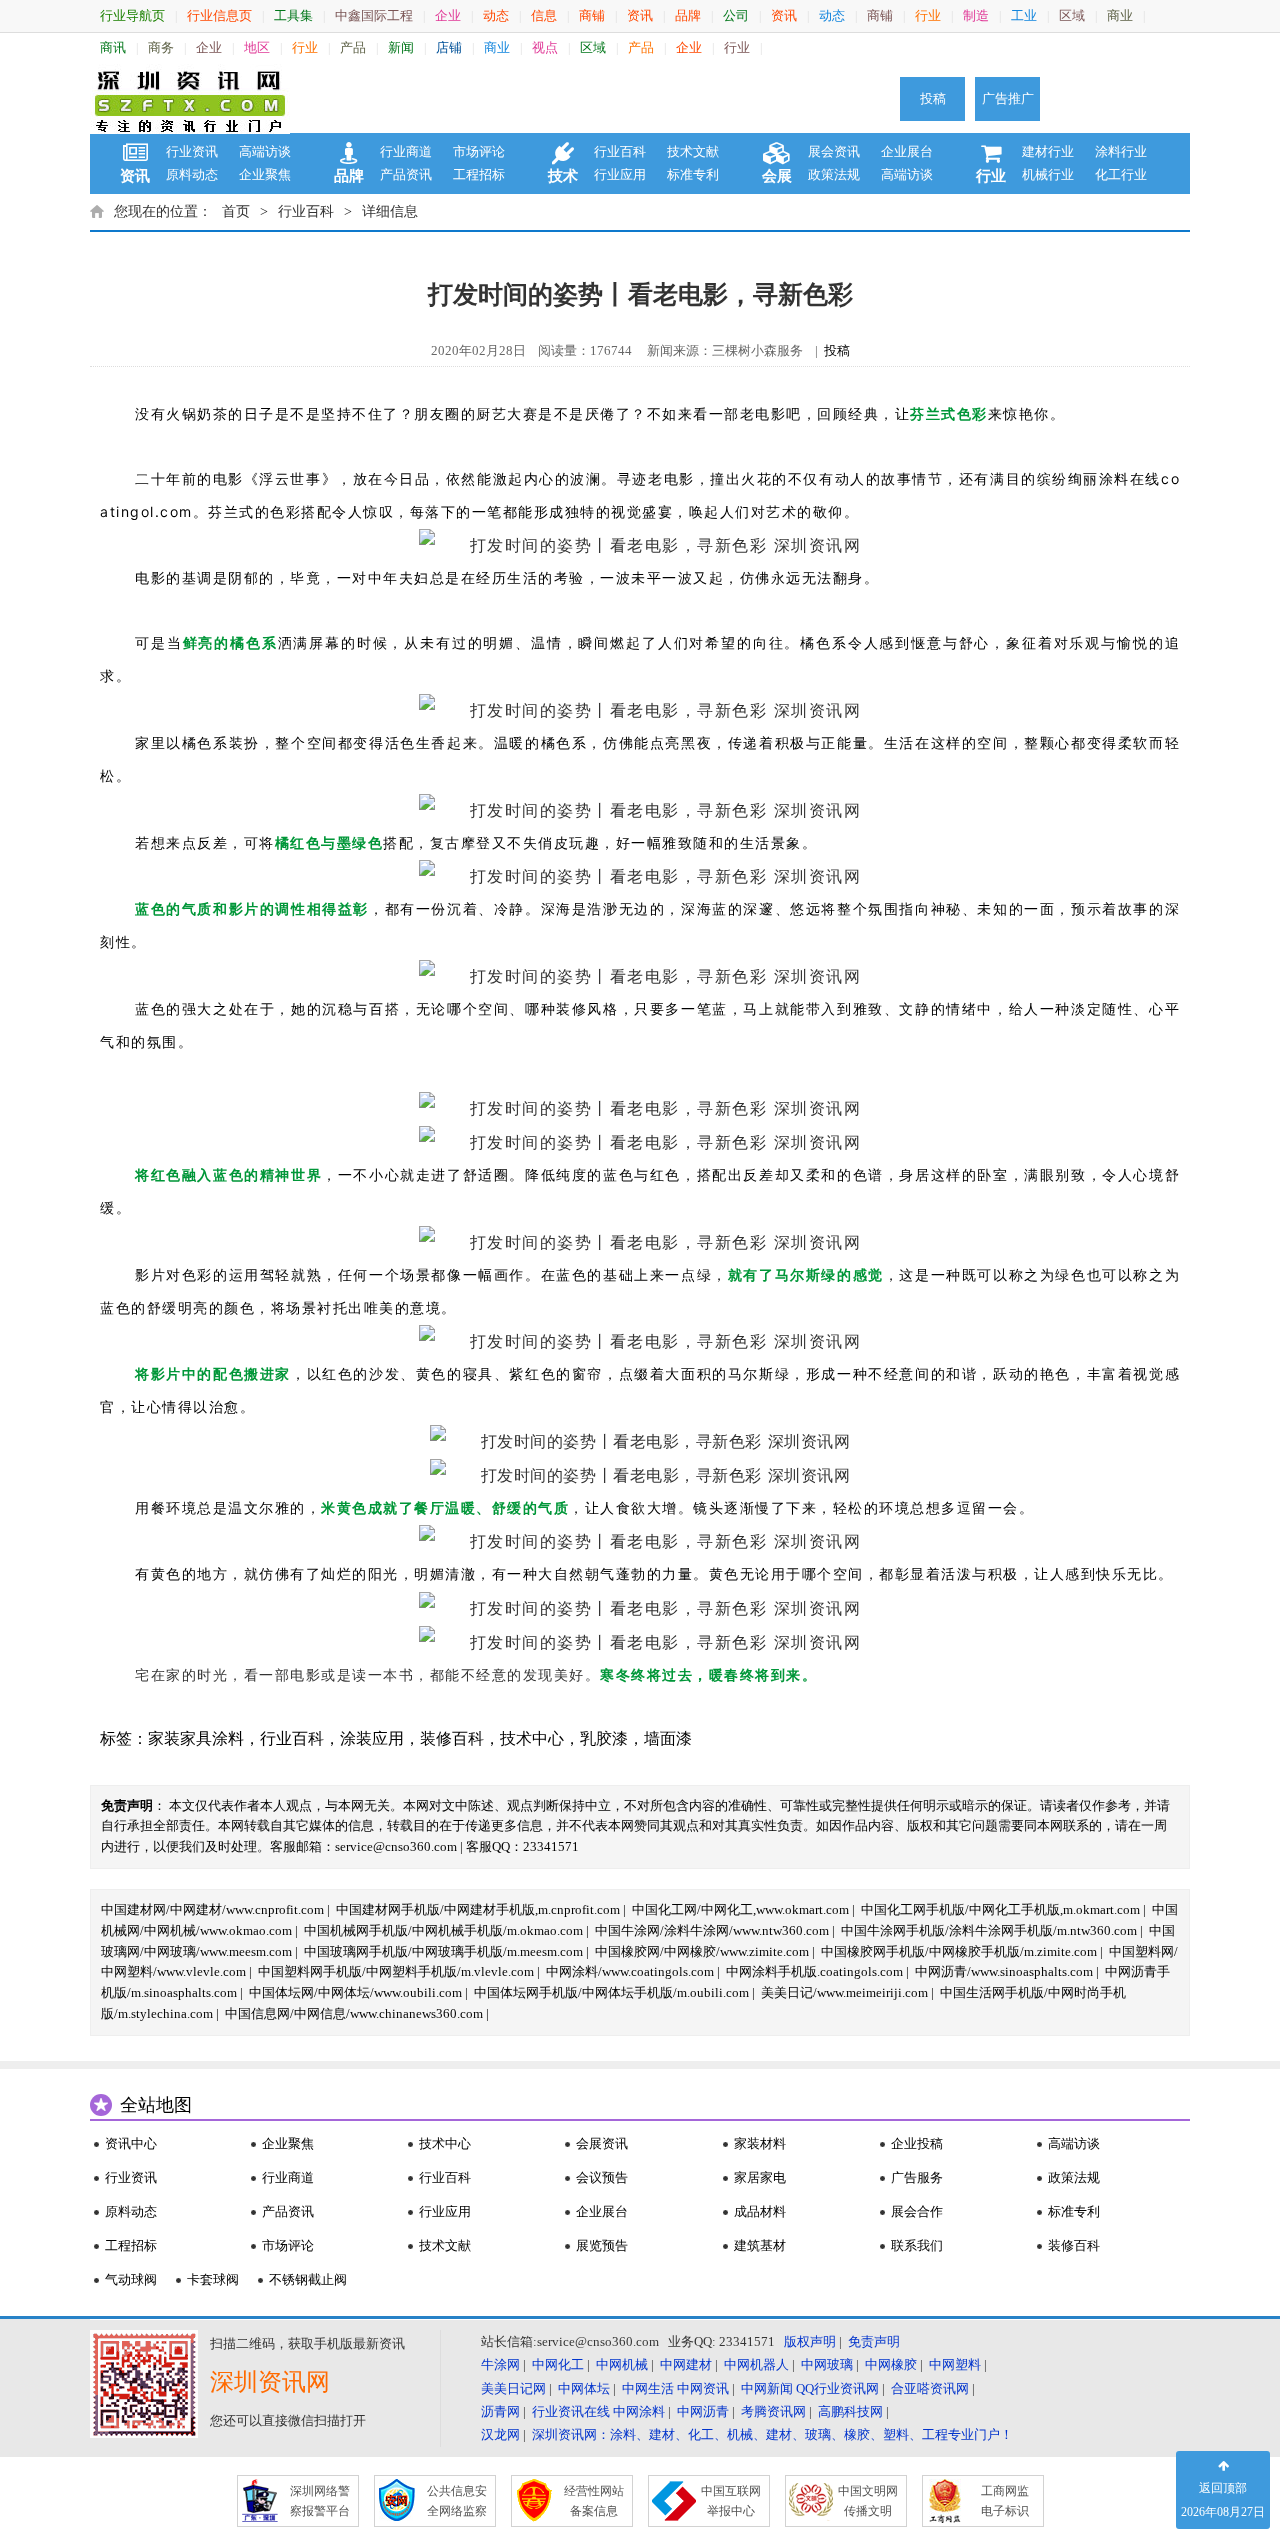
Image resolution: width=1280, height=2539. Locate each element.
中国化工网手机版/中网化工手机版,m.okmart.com (1000, 1909)
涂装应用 (372, 1738)
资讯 (640, 15)
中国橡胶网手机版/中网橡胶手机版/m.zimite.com (959, 1951)
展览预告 (602, 2245)
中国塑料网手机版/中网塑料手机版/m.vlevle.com (396, 1971)
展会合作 (917, 2211)
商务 (161, 47)
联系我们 (917, 2245)
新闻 (401, 47)
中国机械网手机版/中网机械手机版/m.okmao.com (443, 1930)
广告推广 (1008, 98)
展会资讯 (834, 151)
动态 (496, 15)
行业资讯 (192, 151)
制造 (976, 15)
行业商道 (406, 151)
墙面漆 (668, 1738)
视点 (545, 47)
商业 (1120, 15)
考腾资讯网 (773, 2411)
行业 (928, 15)
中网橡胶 (891, 2364)
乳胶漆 (604, 1738)
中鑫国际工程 (374, 15)
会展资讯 (602, 2143)
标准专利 (693, 174)
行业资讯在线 (571, 2411)
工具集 (293, 15)
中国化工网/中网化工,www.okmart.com (740, 1909)
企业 (448, 15)
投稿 (933, 98)
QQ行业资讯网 (837, 2388)
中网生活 (648, 2388)
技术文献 (693, 151)
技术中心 (532, 1738)
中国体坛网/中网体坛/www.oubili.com (355, 1992)
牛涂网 (500, 2364)
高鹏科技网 (850, 2411)
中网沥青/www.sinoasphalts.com (1004, 1971)
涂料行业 (1121, 151)
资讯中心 (131, 2143)
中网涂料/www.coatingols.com (630, 1971)
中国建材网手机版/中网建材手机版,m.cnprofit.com (478, 1909)
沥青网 (500, 2411)
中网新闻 (767, 2388)
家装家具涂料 (196, 1738)
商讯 (113, 47)
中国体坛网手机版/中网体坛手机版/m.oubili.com (611, 1992)
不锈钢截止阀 (308, 2279)
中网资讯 (703, 2388)
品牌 (688, 15)
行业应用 (620, 174)
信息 (544, 15)
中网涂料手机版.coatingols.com (814, 1971)
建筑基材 (760, 2245)
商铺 (592, 15)
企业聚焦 (265, 174)
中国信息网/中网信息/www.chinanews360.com (354, 2013)
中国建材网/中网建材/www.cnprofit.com (212, 1909)
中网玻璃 (827, 2364)
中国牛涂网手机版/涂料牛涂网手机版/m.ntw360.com (989, 1930)
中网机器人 (756, 2364)
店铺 (449, 47)
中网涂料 (639, 2411)
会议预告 (602, 2177)
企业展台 (907, 151)
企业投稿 (917, 2143)
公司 (736, 15)
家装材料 (760, 2143)
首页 (236, 211)
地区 (257, 47)
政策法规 (834, 174)
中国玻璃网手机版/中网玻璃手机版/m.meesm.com (443, 1951)
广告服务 (917, 2177)
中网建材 (686, 2364)
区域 (1072, 15)
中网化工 (558, 2364)
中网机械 (622, 2364)
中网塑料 (955, 2364)
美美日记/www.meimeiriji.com (844, 1992)
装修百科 (452, 1738)
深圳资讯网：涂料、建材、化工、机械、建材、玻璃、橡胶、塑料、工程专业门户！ (772, 2434)
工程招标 (479, 174)
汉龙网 (500, 2434)
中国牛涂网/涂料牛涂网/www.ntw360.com (712, 1930)
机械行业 (1048, 174)
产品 (353, 47)
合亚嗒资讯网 (930, 2388)
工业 (1024, 15)
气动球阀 (131, 2279)
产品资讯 (406, 174)
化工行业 (1121, 174)
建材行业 (1048, 151)
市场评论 (479, 151)
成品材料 (760, 2211)
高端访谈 (265, 151)
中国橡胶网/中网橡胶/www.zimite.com (702, 1951)
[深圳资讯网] (190, 99)
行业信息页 (219, 15)
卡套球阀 (213, 2279)
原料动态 (192, 174)
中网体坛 (584, 2388)
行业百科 (620, 151)
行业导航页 (132, 15)
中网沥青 (703, 2411)
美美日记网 (513, 2388)
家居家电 (760, 2177)
